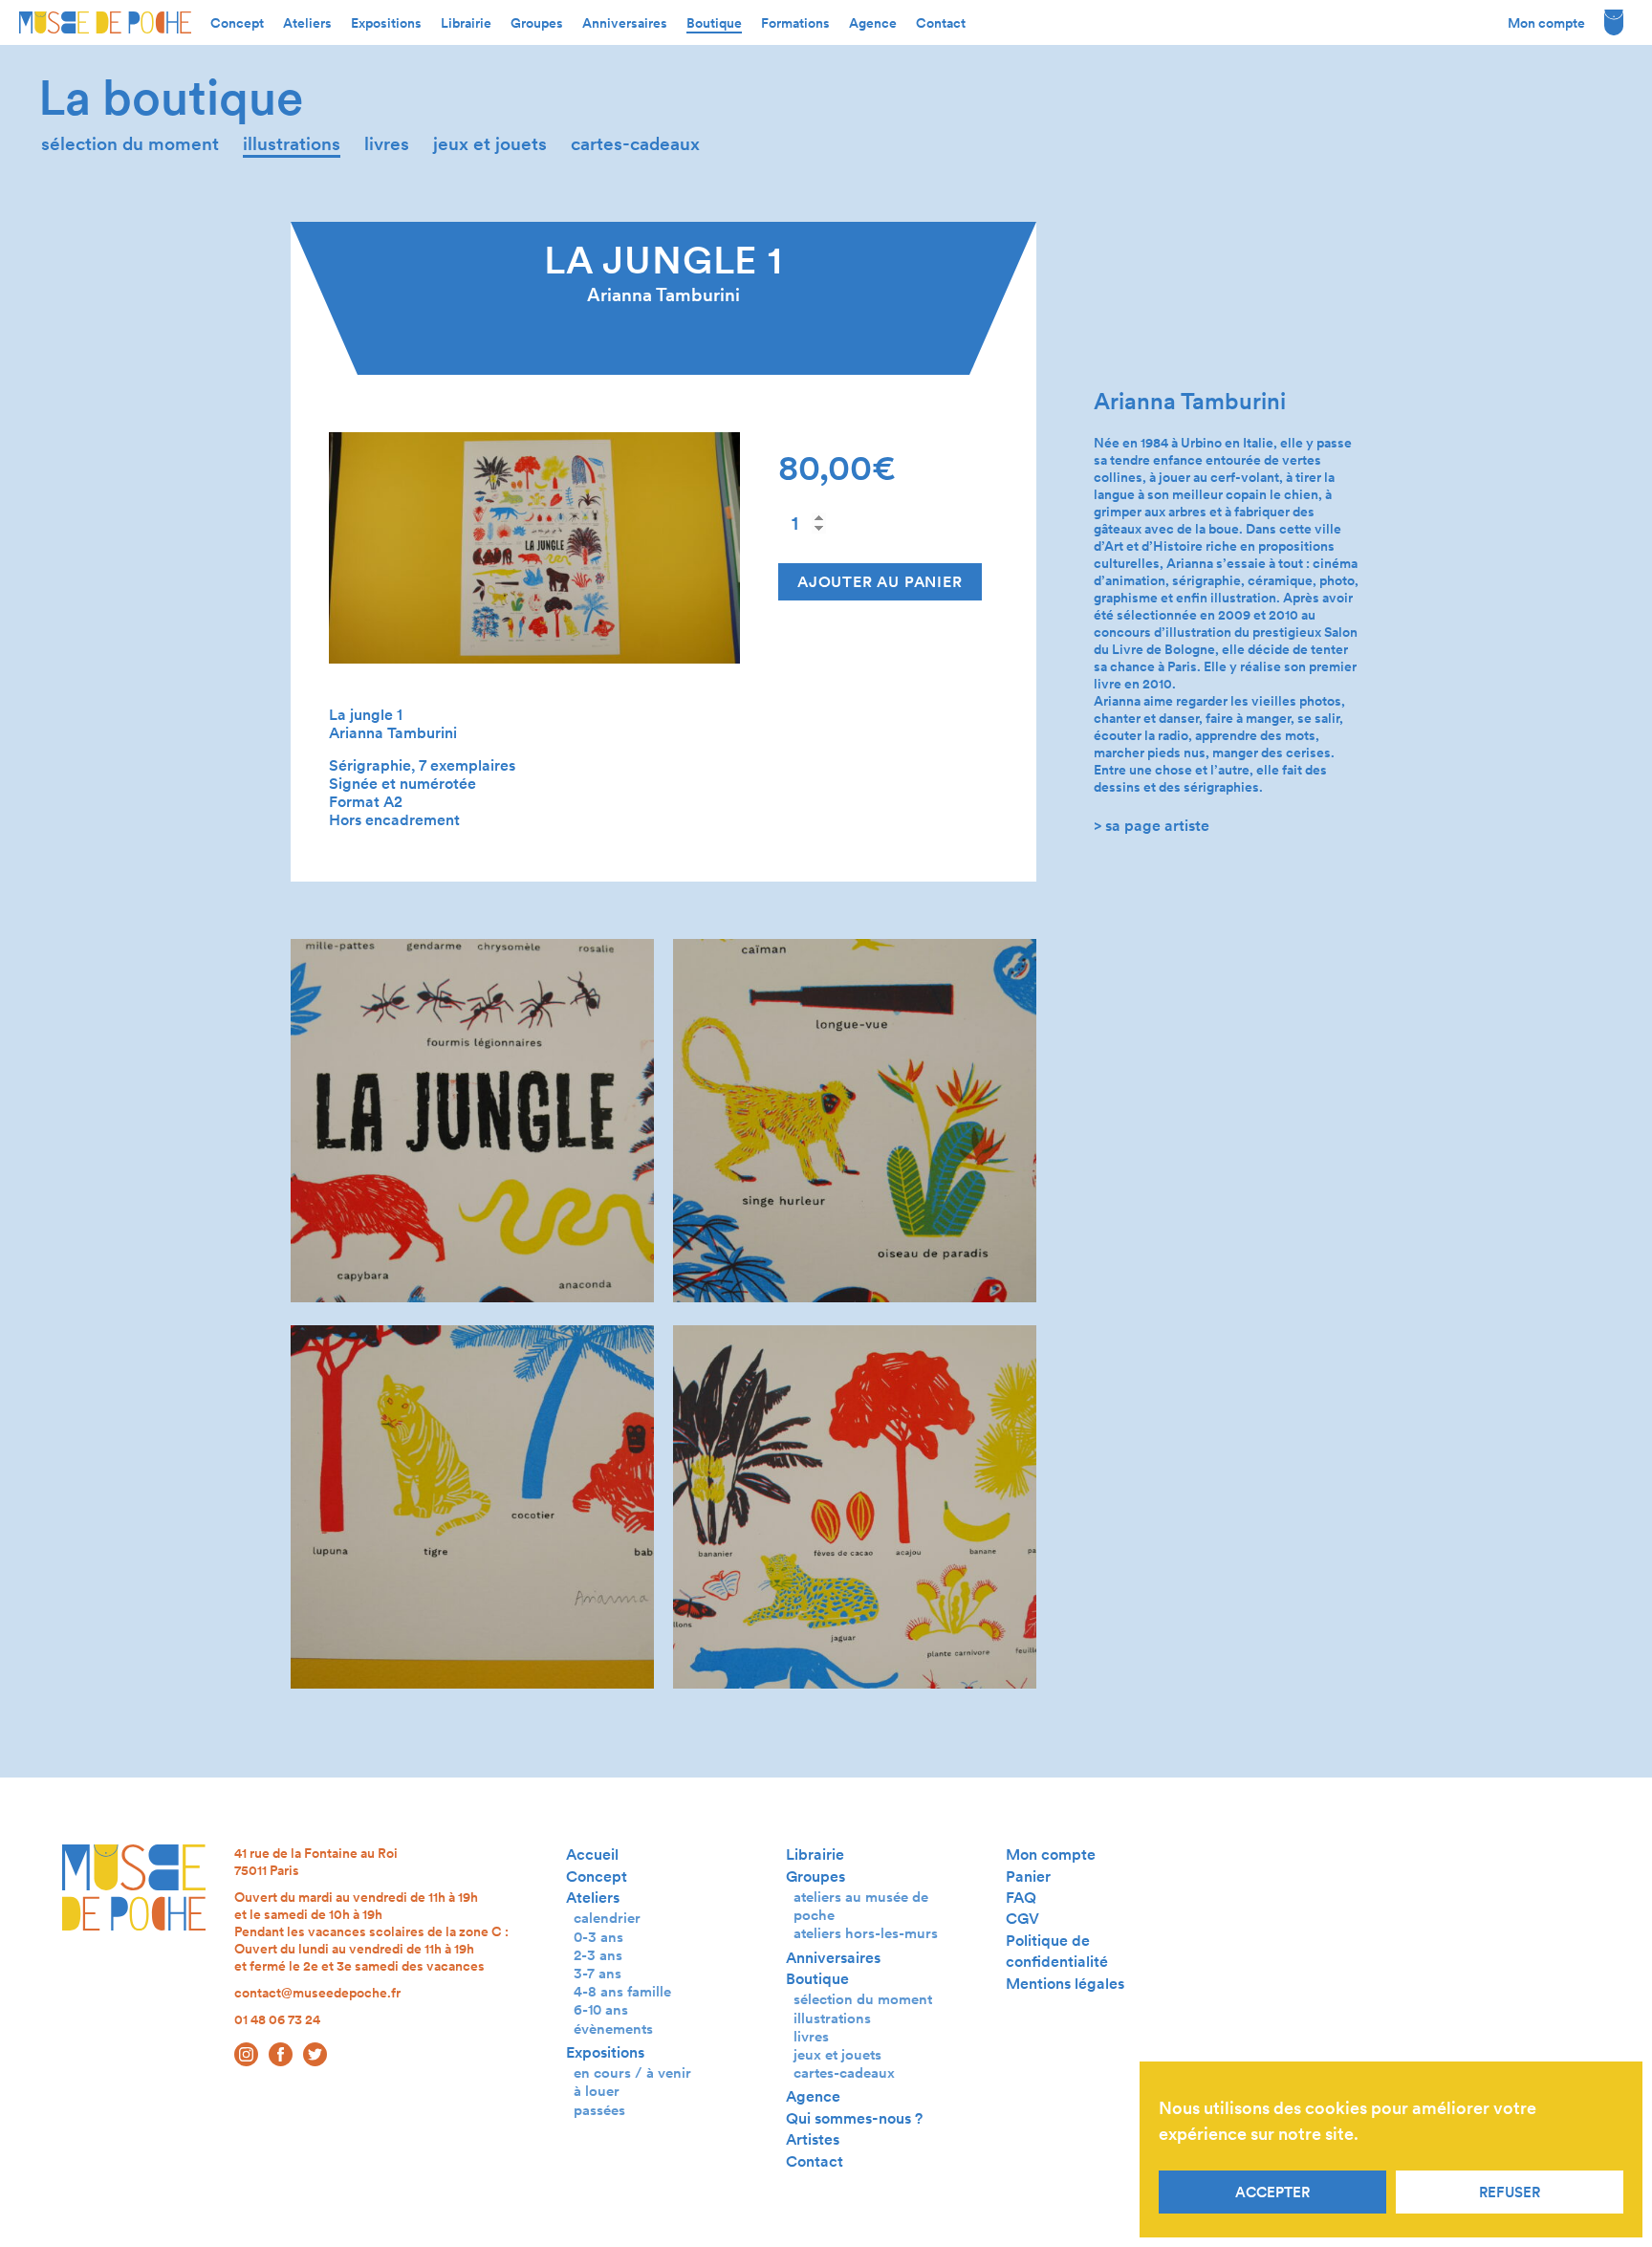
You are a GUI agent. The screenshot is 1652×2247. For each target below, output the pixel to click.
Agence (873, 23)
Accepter (1272, 2192)
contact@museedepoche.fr (317, 1993)
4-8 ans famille (622, 1991)
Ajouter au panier (880, 582)
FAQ (1021, 1898)
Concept (237, 23)
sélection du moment (130, 144)
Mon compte (1546, 23)
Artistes (813, 2139)
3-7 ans (598, 1973)
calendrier (607, 1918)
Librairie (466, 23)
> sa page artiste (1152, 826)
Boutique (714, 23)
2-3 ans (598, 1955)
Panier (1028, 1876)
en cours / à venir (632, 2072)
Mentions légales (1065, 1984)
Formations (795, 23)
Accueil (592, 1854)
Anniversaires (625, 23)
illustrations (292, 144)
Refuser (1510, 2192)
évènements (613, 2029)
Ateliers (307, 23)
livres (387, 144)
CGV (1022, 1919)
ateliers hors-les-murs (866, 1933)
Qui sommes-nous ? (854, 2118)
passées (599, 2110)
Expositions (386, 23)
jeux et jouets (490, 144)
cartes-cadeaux (635, 144)
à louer (597, 2091)
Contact (941, 23)
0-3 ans (598, 1937)
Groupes (537, 23)
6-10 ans (601, 2009)
